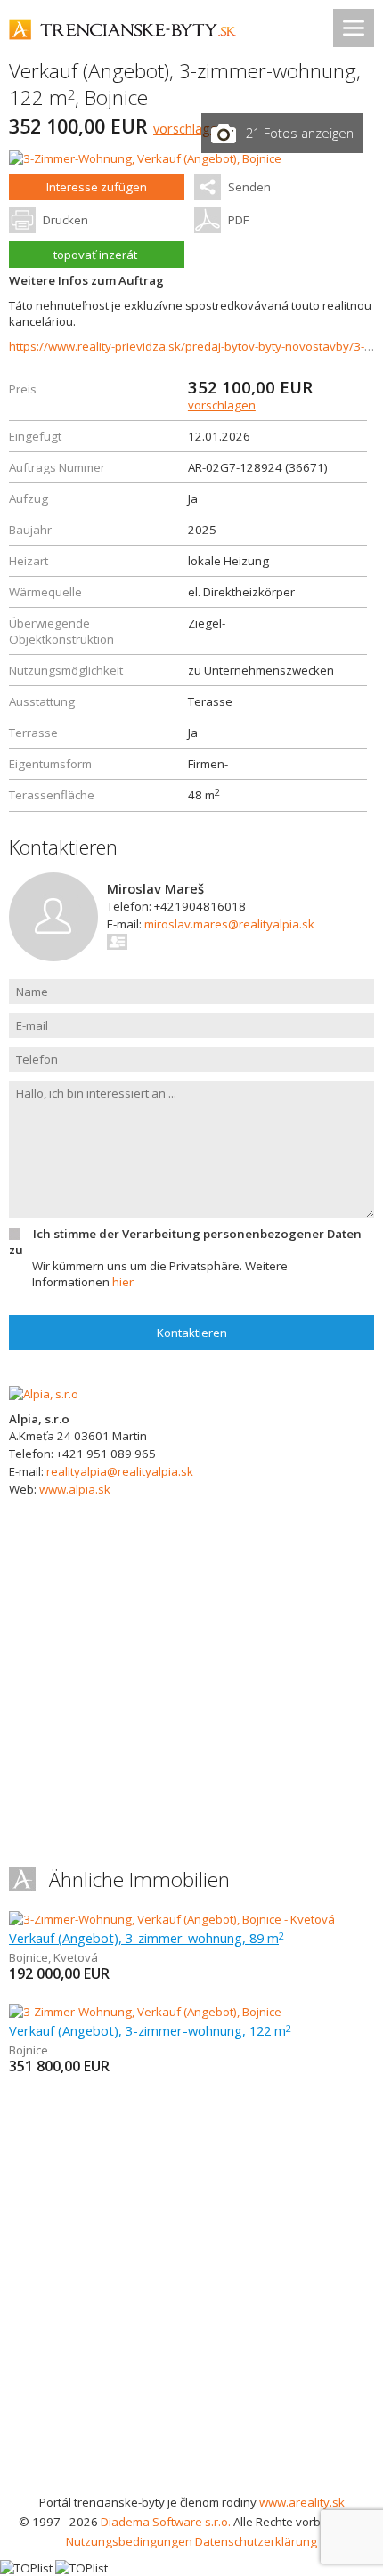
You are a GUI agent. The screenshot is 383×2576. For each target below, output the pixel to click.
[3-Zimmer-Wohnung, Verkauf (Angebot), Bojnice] (145, 158)
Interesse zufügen (97, 187)
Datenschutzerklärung (256, 2541)
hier (123, 1282)
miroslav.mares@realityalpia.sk (229, 924)
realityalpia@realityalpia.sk (120, 1471)
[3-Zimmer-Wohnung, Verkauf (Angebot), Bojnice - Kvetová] (172, 1919)
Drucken (65, 220)
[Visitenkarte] (118, 942)
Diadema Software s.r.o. (166, 2522)
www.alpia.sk (75, 1489)
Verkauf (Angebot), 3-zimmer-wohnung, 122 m (150, 2030)
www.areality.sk (302, 2502)
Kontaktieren (192, 1333)
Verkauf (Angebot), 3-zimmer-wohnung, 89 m (147, 1938)
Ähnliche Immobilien (139, 1879)
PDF (238, 220)
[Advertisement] (191, 2292)
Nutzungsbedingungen (129, 2541)
